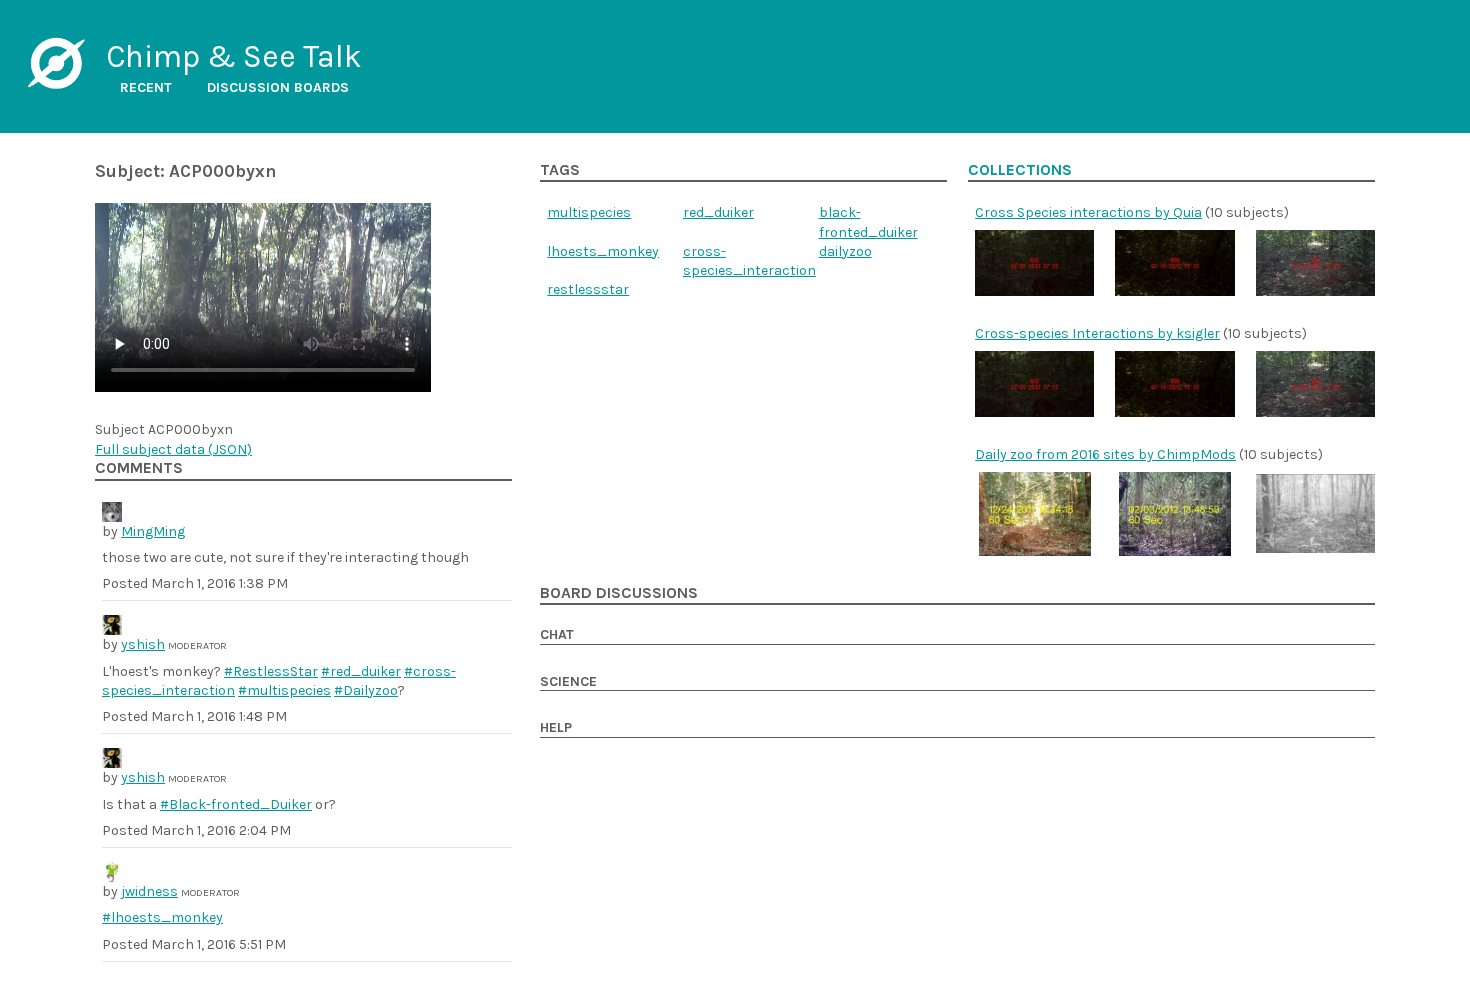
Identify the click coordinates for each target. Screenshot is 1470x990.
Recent (146, 87)
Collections (1020, 170)
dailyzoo (845, 251)
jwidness (149, 891)
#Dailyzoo (366, 690)
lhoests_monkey (603, 251)
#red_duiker (361, 671)
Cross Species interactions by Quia (1088, 212)
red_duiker (718, 212)
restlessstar (588, 289)
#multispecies (284, 690)
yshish (143, 644)
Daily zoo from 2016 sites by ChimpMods (1105, 454)
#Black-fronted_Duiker (236, 804)
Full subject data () (173, 449)
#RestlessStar (271, 671)
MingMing (153, 531)
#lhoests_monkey (162, 917)
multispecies (589, 212)
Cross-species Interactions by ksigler (1097, 333)
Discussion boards (278, 87)
